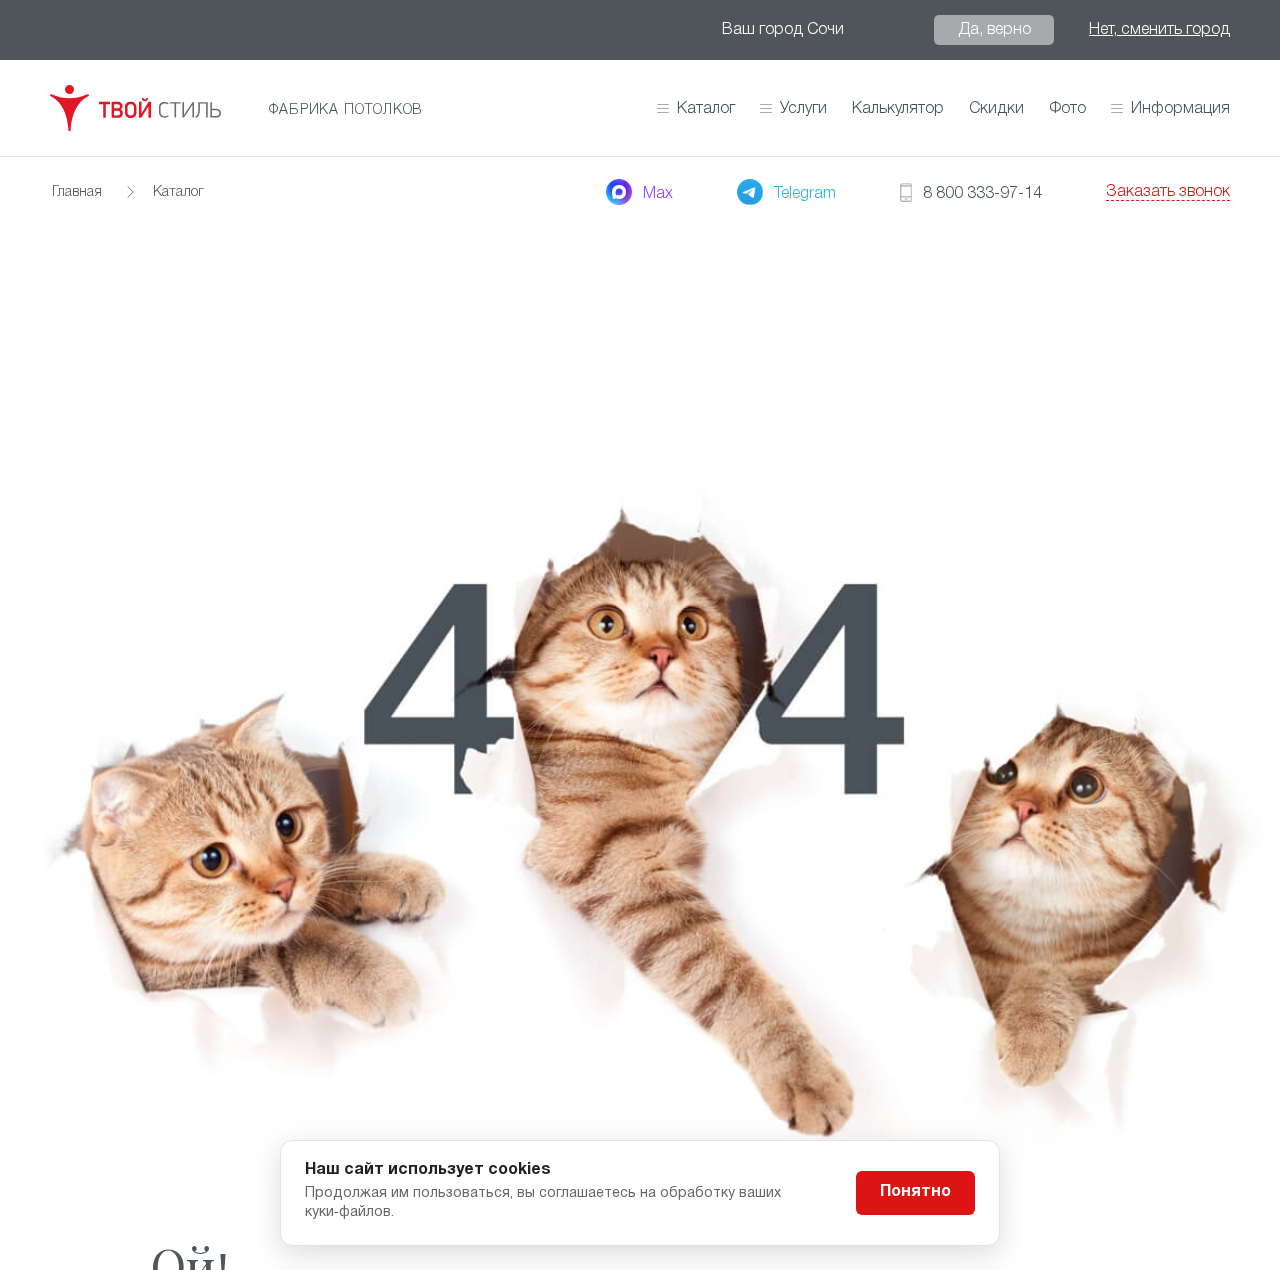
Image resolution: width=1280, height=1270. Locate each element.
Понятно (915, 1192)
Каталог (706, 109)
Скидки (996, 109)
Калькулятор (898, 109)
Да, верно (994, 30)
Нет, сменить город (1159, 30)
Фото (1067, 109)
